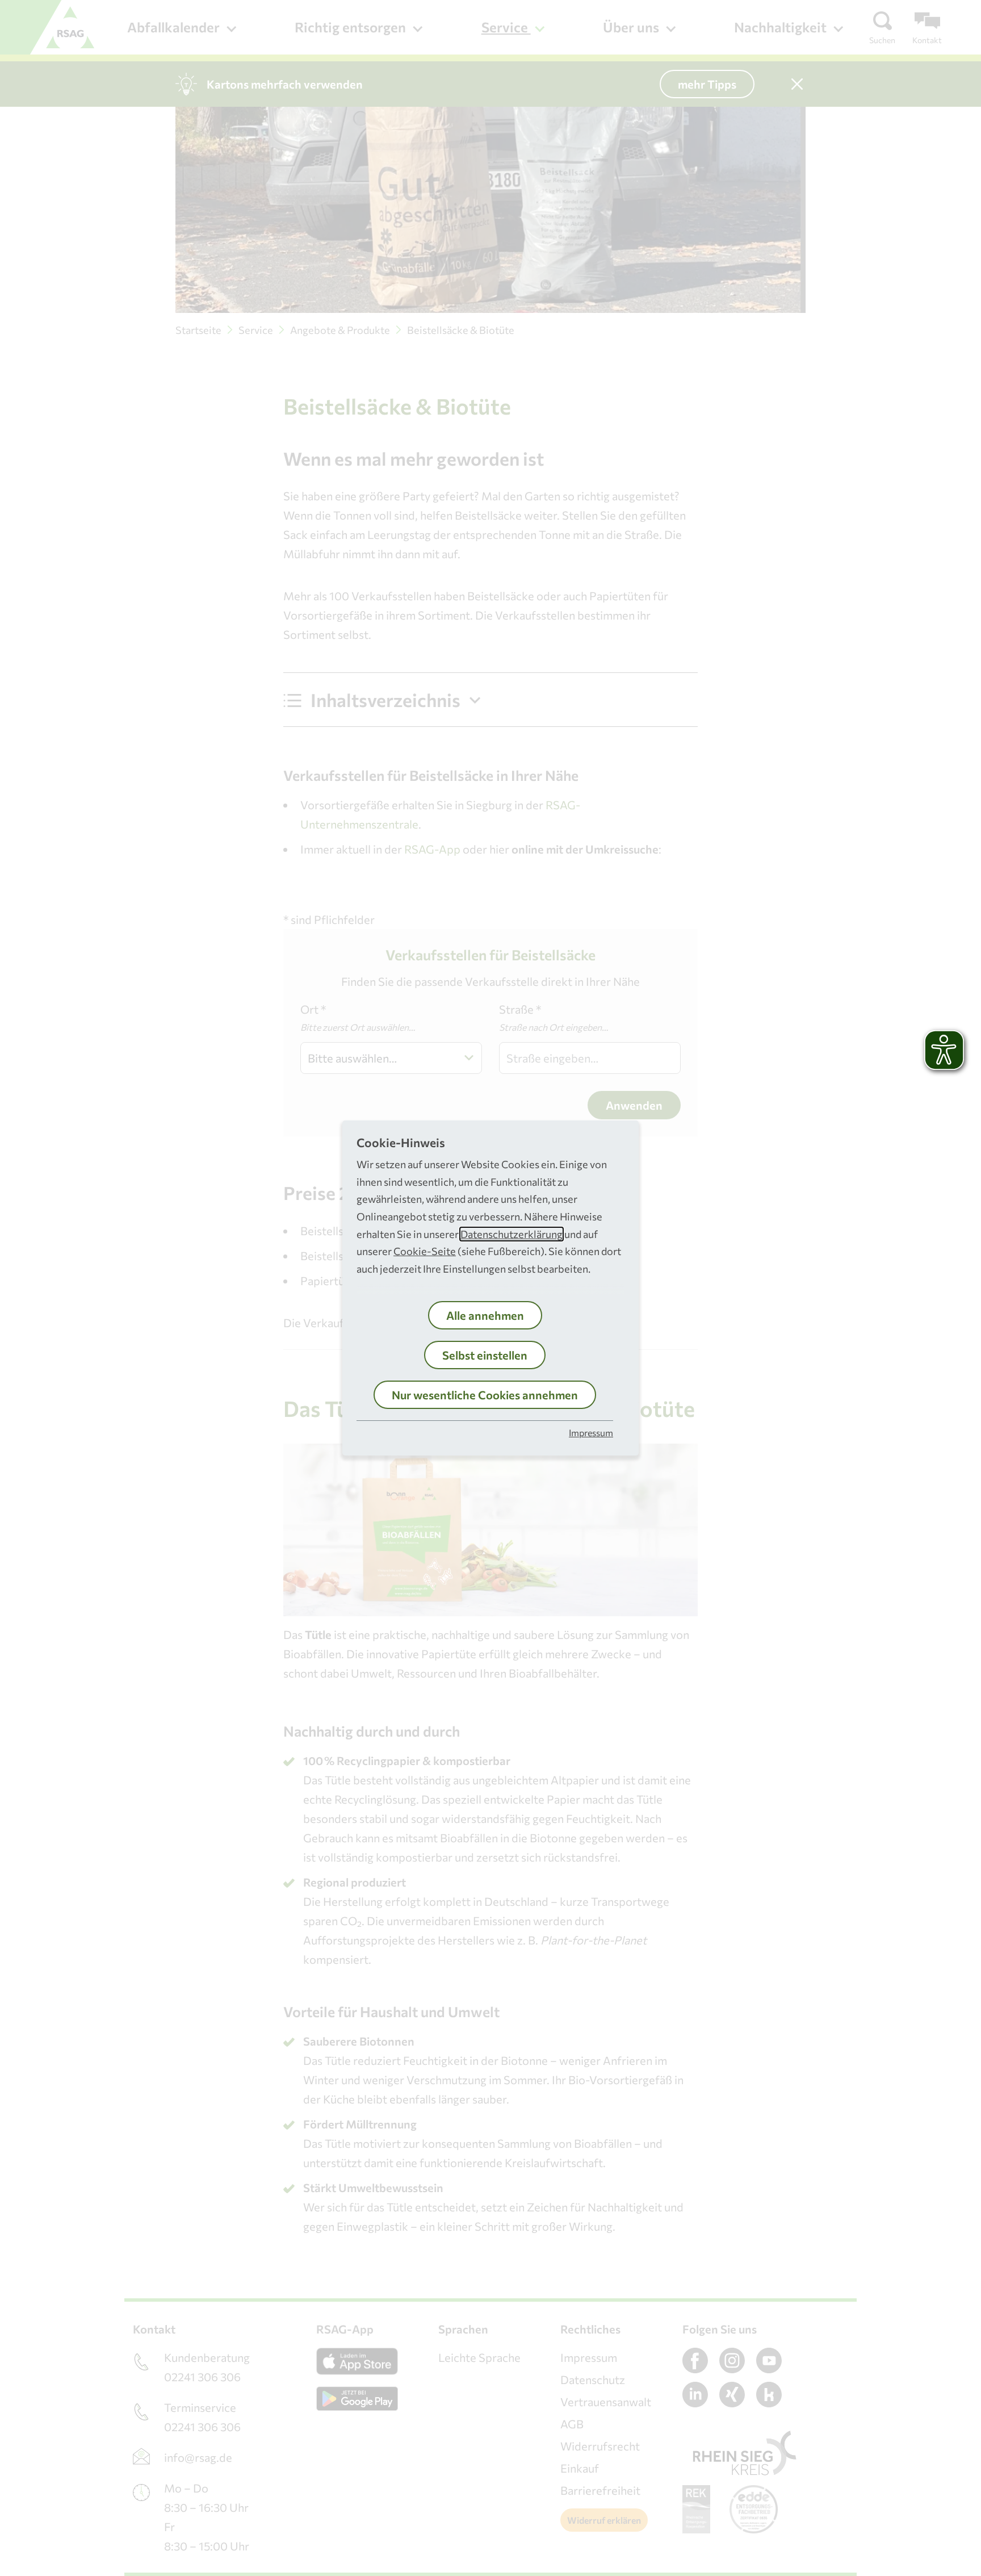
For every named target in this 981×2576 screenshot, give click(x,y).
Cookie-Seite (425, 1251)
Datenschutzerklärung (512, 1234)
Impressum (591, 1433)
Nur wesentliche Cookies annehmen (485, 1395)
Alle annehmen (485, 1315)
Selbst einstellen (485, 1355)
